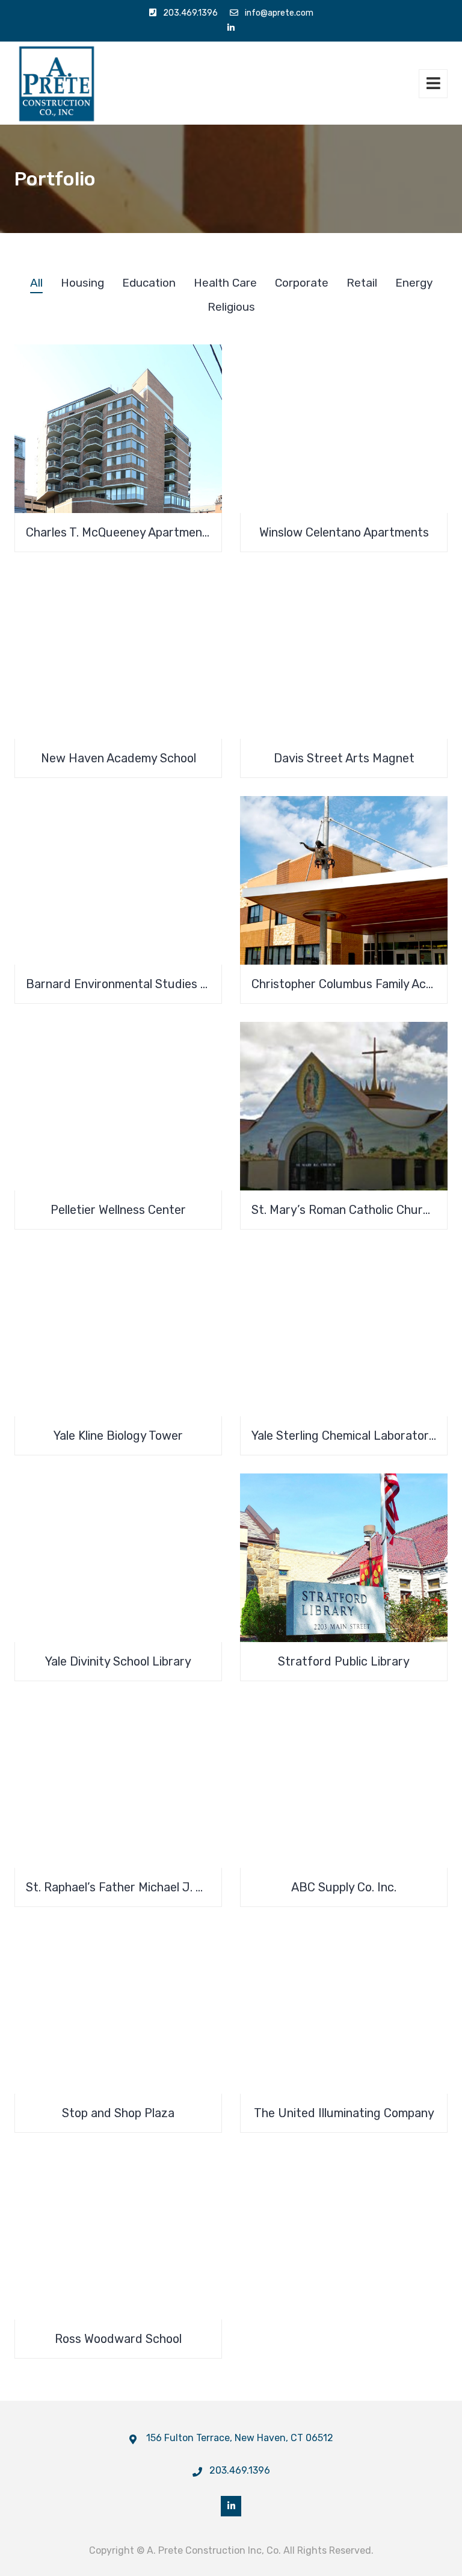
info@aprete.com (279, 13)
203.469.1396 (190, 13)
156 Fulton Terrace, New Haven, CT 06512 (240, 2438)
